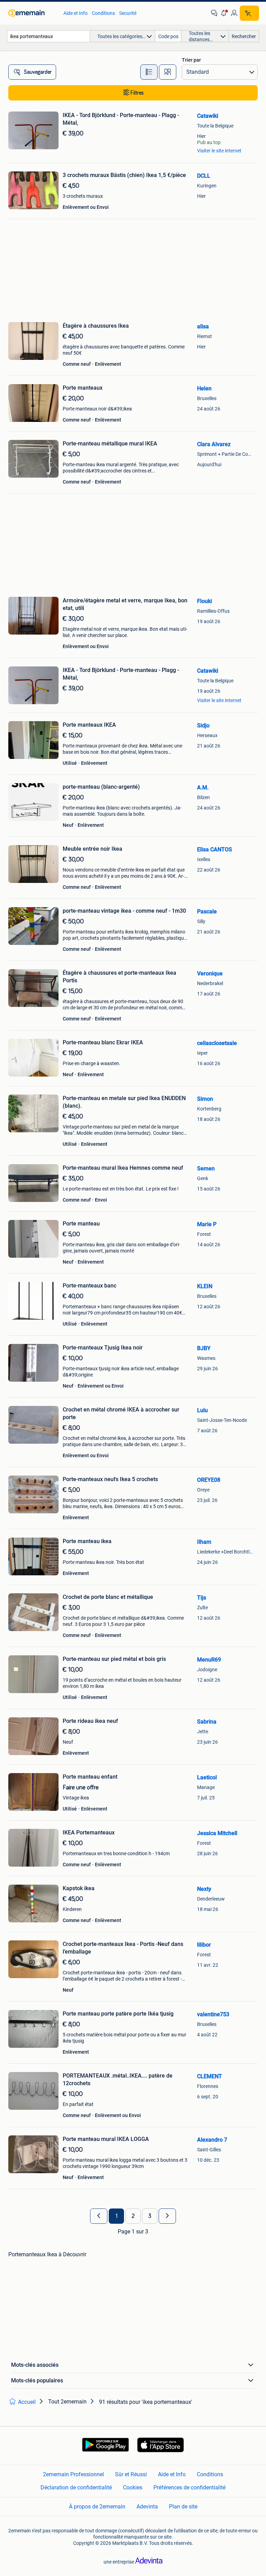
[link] (32, 13)
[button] (224, 13)
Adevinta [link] (147, 2507)
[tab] (149, 72)
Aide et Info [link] (76, 13)
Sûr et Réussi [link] (131, 2474)
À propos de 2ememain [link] (97, 2507)
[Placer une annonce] (249, 13)
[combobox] (48, 36)
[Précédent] (99, 2216)
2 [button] (133, 2216)
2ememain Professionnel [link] (73, 2474)
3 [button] (150, 2216)
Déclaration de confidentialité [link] (76, 2488)
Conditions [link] (103, 13)
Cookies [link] (133, 2488)
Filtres (137, 93)
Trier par (191, 60)
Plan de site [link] (183, 2507)
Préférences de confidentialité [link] (189, 2488)
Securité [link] (128, 13)
